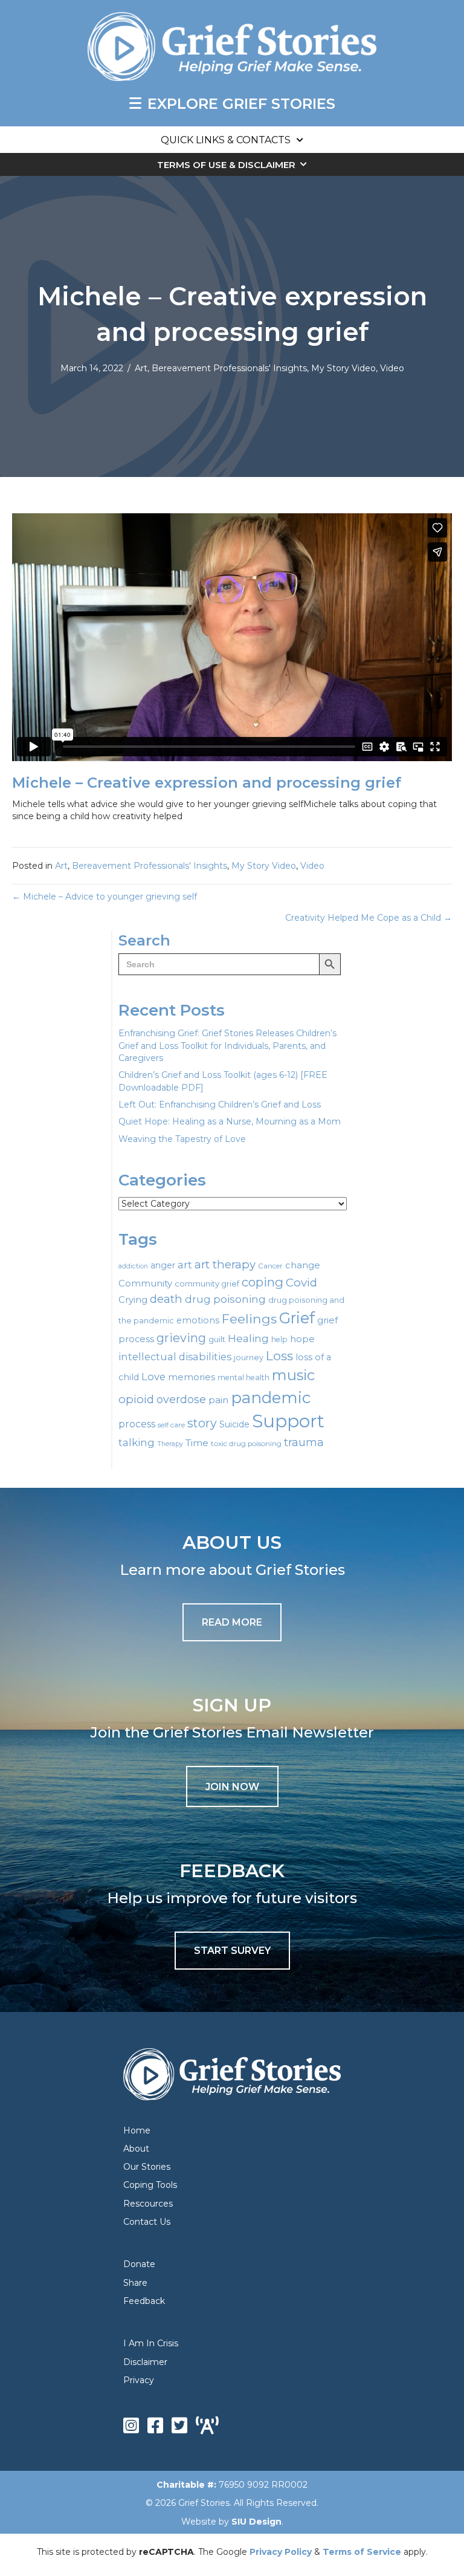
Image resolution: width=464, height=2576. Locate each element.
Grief (297, 1318)
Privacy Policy (281, 2552)
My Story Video (343, 368)
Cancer (270, 1266)
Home (137, 2130)
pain (218, 1400)
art (185, 1264)
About (136, 2149)
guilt (217, 1339)
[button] (232, 1786)
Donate (139, 2264)
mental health (243, 1377)
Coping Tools (150, 2185)
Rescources (148, 2204)
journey (249, 1358)
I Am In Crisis (151, 2343)
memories (192, 1377)
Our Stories (147, 2167)
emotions (198, 1320)
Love (153, 1377)
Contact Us (147, 2222)
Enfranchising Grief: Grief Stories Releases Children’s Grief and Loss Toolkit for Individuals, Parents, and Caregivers (227, 1046)
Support (288, 1421)
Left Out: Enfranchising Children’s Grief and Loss (220, 1105)
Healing (248, 1338)
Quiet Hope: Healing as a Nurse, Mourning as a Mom (230, 1121)
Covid (301, 1283)
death (166, 1299)
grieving (181, 1338)
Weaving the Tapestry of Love (182, 1139)
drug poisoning (225, 1299)
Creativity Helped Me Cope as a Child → (369, 918)
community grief (207, 1283)
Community (145, 1283)
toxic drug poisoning (246, 1444)
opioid (136, 1399)
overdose (181, 1400)
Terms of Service (362, 2552)
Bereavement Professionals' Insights (229, 368)
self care (171, 1425)
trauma (304, 1442)
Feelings (249, 1319)
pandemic (271, 1397)
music (293, 1375)
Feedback (144, 2301)
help (279, 1339)
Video (392, 368)
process (137, 1424)
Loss (279, 1356)
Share (135, 2283)
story (202, 1423)
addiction (133, 1266)
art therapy (225, 1264)
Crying (133, 1300)
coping (263, 1282)
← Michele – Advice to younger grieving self (105, 897)
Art (141, 368)
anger (163, 1265)
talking (137, 1442)
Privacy (139, 2380)
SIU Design (256, 2522)
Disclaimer (145, 2362)
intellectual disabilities (175, 1357)
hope (302, 1339)
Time (197, 1443)
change (303, 1265)
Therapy (170, 1444)
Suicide (234, 1424)
